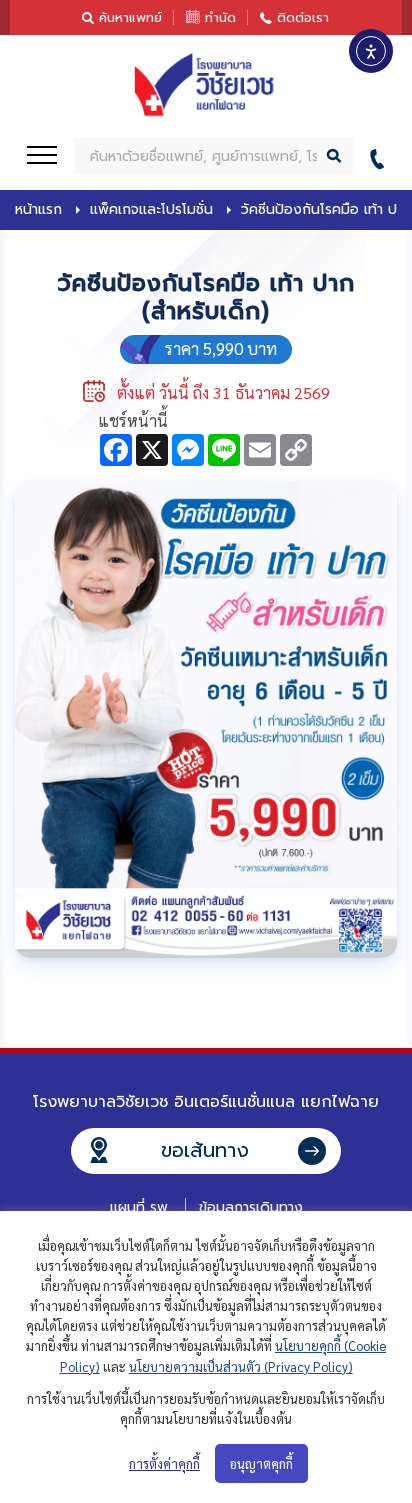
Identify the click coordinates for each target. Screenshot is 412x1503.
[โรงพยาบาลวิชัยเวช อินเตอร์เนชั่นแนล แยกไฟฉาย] (206, 85)
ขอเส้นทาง (205, 1150)
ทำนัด (220, 17)
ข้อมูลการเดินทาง (251, 1207)
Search (335, 155)
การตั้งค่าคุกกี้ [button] (164, 1463)
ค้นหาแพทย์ (130, 17)
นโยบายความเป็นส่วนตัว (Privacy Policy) (241, 1366)
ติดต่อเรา (303, 17)
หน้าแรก (38, 210)
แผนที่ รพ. (140, 1207)
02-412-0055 (382, 155)
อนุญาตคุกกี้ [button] (261, 1463)
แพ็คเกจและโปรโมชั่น (151, 210)
